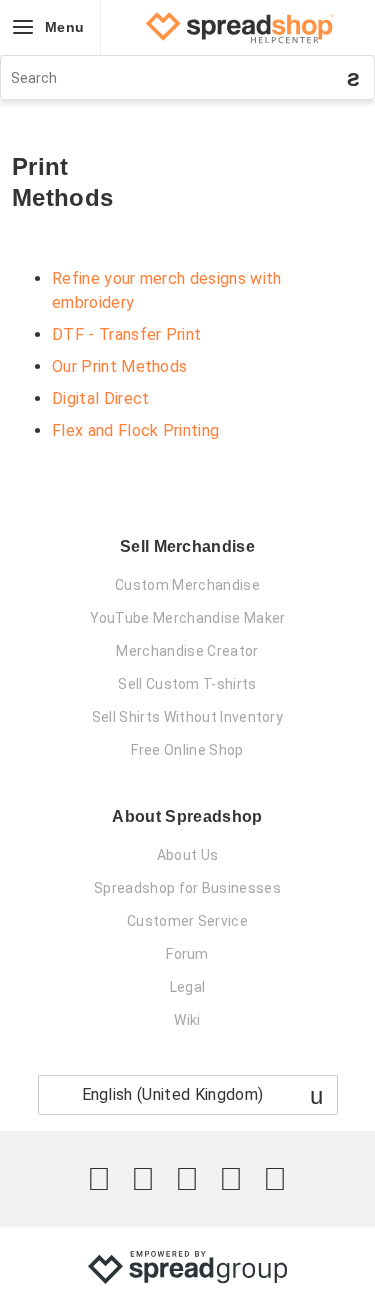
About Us (188, 855)
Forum (187, 954)
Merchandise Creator (187, 651)
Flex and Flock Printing (135, 430)
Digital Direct (100, 398)
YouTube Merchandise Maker (188, 618)
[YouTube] (275, 1179)
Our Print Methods (119, 366)
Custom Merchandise (187, 585)
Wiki (187, 1020)
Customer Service (187, 921)
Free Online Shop (187, 750)
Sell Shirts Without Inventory (187, 717)
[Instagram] (187, 1179)
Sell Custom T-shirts (187, 684)
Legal (188, 987)
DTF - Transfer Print (126, 334)
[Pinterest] (231, 1179)
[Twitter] (99, 1179)
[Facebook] (143, 1179)
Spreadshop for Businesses (187, 888)
